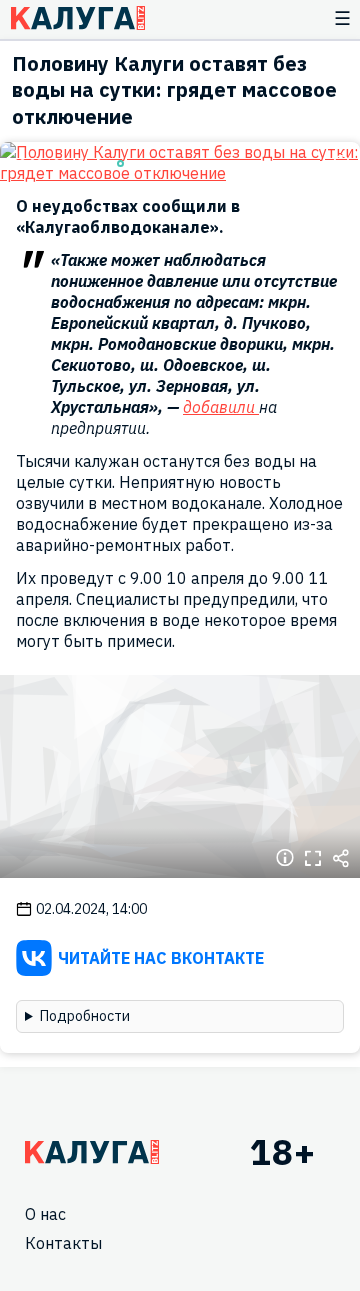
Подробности (85, 1016)
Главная (92, 1152)
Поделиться (341, 858)
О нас (45, 1214)
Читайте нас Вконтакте (161, 958)
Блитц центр (77, 18)
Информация (285, 858)
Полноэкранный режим (313, 858)
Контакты (63, 1243)
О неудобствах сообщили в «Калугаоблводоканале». (128, 216)
